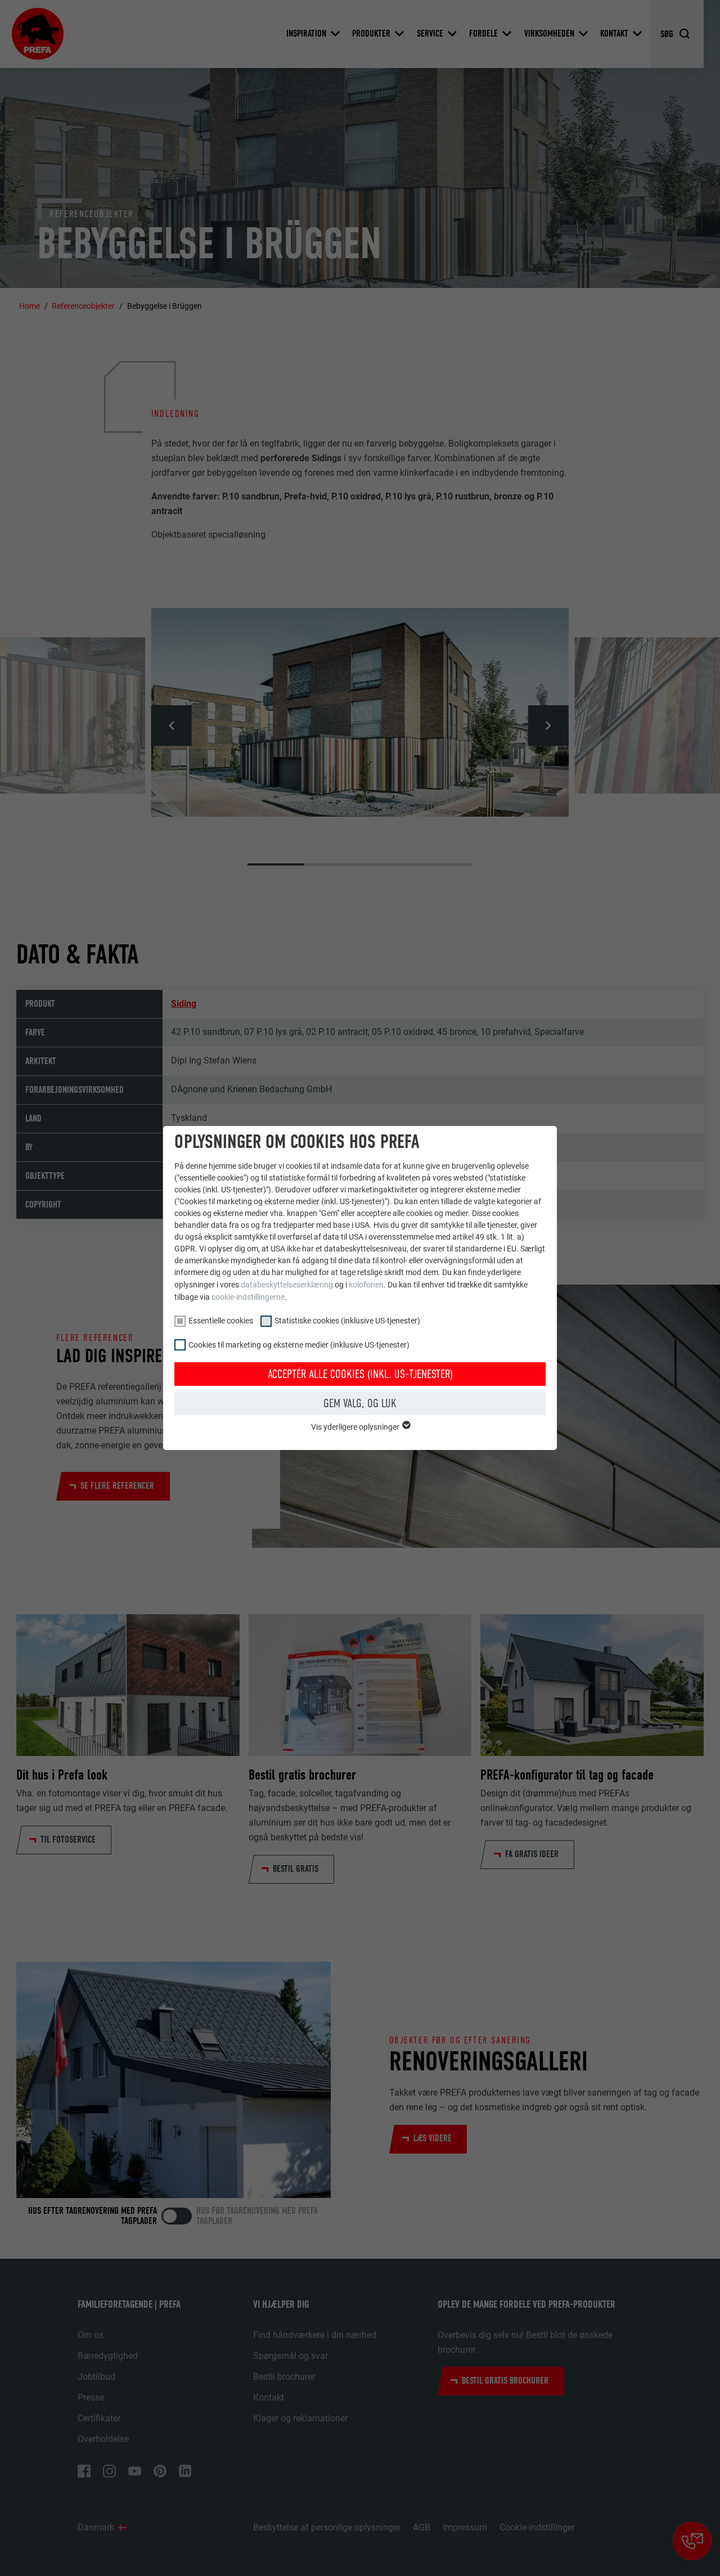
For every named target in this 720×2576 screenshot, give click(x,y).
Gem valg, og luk (360, 1403)
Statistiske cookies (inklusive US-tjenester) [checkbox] (347, 1321)
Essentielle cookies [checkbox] (221, 1321)
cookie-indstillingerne (248, 1297)
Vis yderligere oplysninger (356, 1427)
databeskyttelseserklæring (287, 1285)
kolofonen (366, 1285)
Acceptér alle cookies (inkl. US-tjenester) (360, 1374)
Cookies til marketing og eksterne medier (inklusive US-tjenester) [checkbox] (299, 1345)
